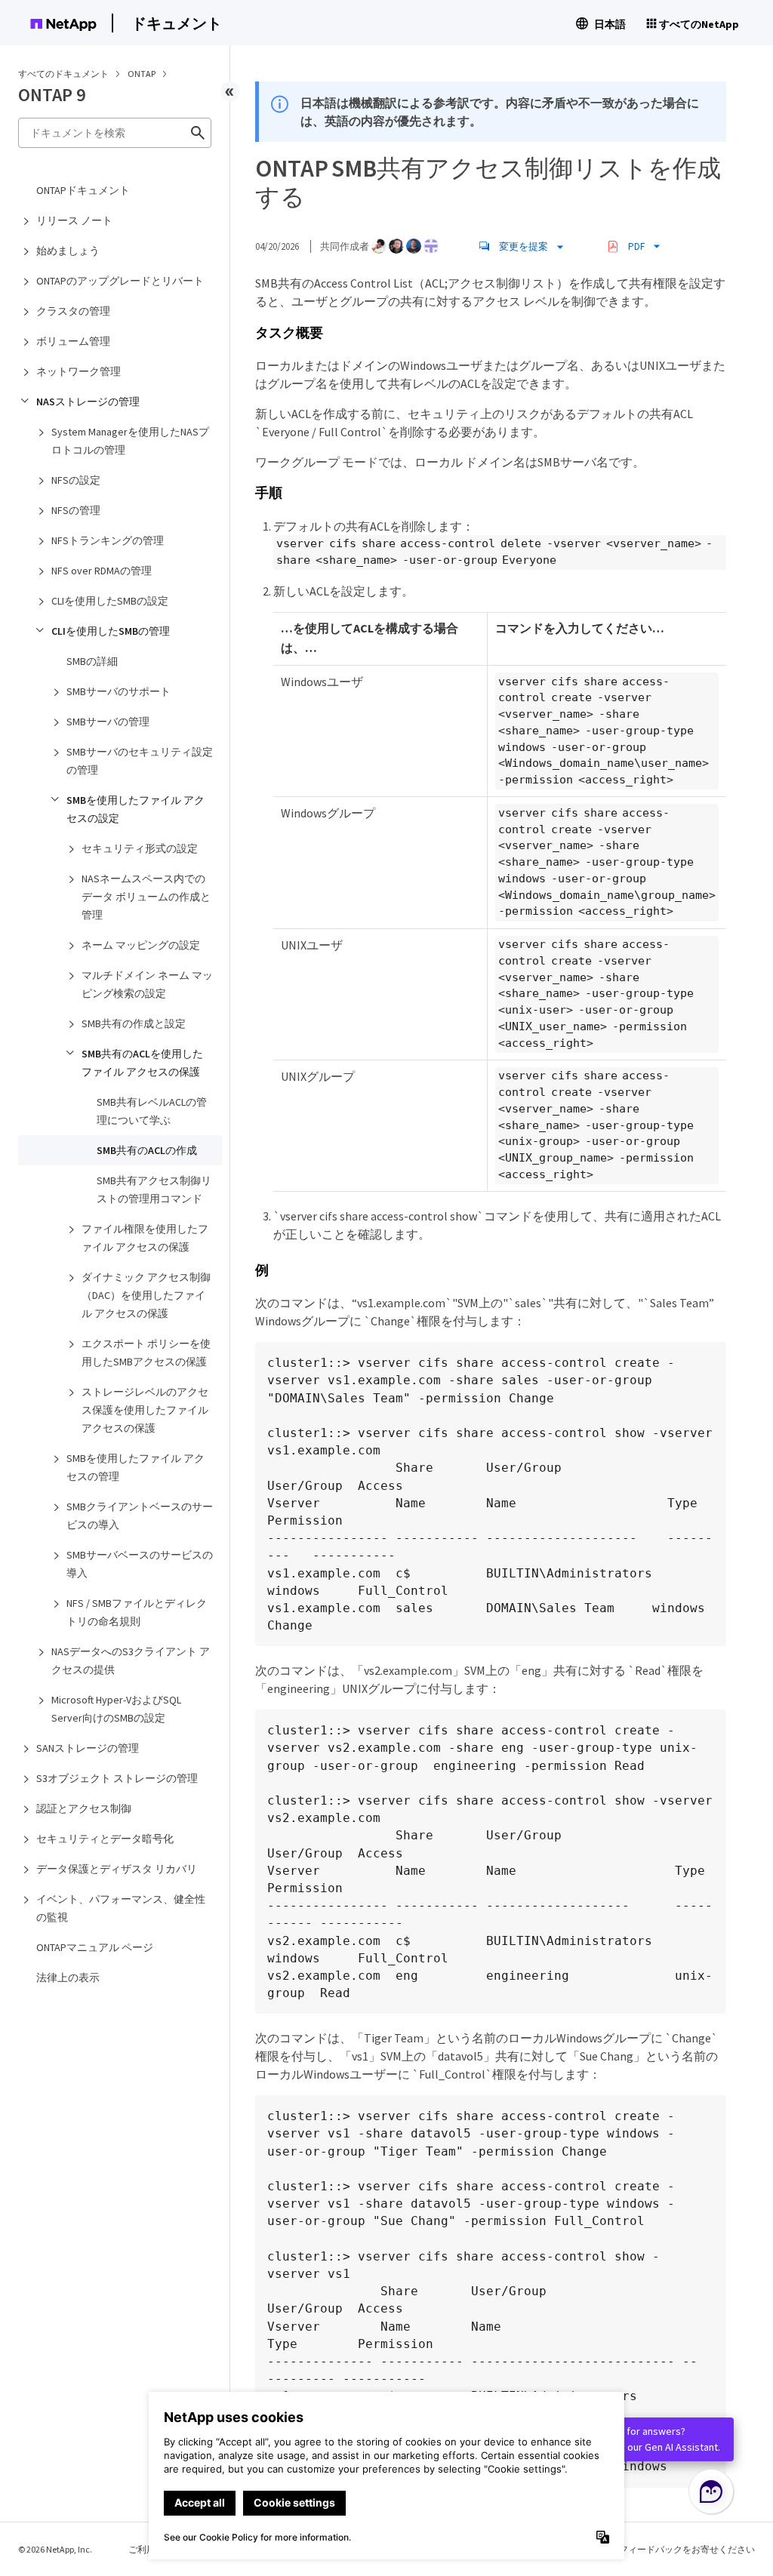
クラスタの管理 (73, 311)
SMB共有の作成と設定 (134, 1023)
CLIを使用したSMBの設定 (110, 601)
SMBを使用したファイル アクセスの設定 (136, 809)
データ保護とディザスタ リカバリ (117, 1869)
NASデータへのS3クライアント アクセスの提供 (131, 1660)
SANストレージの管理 (88, 1748)
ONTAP (142, 74)
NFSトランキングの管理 (108, 540)
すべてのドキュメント (63, 74)
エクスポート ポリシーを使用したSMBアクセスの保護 (146, 1353)
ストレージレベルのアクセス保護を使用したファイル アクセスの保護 (145, 1410)
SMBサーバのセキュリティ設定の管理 (140, 761)
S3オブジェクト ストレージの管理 (117, 1778)
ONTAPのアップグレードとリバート (120, 281)
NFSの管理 (76, 510)
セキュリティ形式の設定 (140, 848)
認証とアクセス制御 (84, 1808)
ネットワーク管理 (79, 371)
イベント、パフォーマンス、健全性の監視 (121, 1908)
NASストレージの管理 (88, 402)
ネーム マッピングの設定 (141, 945)
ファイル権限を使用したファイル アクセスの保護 (145, 1238)
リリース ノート (74, 220)
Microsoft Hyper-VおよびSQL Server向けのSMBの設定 (116, 1709)
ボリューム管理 (73, 341)
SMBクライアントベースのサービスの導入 (140, 1516)
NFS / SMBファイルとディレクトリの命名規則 (137, 1612)
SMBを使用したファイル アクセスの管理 (136, 1467)
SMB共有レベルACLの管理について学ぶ (152, 1111)
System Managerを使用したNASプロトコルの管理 (130, 441)
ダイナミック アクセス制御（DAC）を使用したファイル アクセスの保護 (146, 1295)
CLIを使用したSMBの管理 (111, 631)
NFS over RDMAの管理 (102, 571)
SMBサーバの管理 (108, 722)
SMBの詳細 (92, 661)
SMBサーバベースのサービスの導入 (140, 1564)
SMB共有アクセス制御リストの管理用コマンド (154, 1190)
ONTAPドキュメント (83, 190)
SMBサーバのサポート (119, 691)
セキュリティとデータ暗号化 (105, 1839)
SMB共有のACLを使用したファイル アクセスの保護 (142, 1063)
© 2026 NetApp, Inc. (55, 2549)
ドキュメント (177, 23)
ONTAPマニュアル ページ (95, 1947)
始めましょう (68, 251)
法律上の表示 (68, 1977)
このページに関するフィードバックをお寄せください (646, 2549)
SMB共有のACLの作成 (147, 1150)
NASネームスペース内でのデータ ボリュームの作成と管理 (146, 897)
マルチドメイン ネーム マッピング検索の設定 (147, 984)
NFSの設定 (76, 480)
